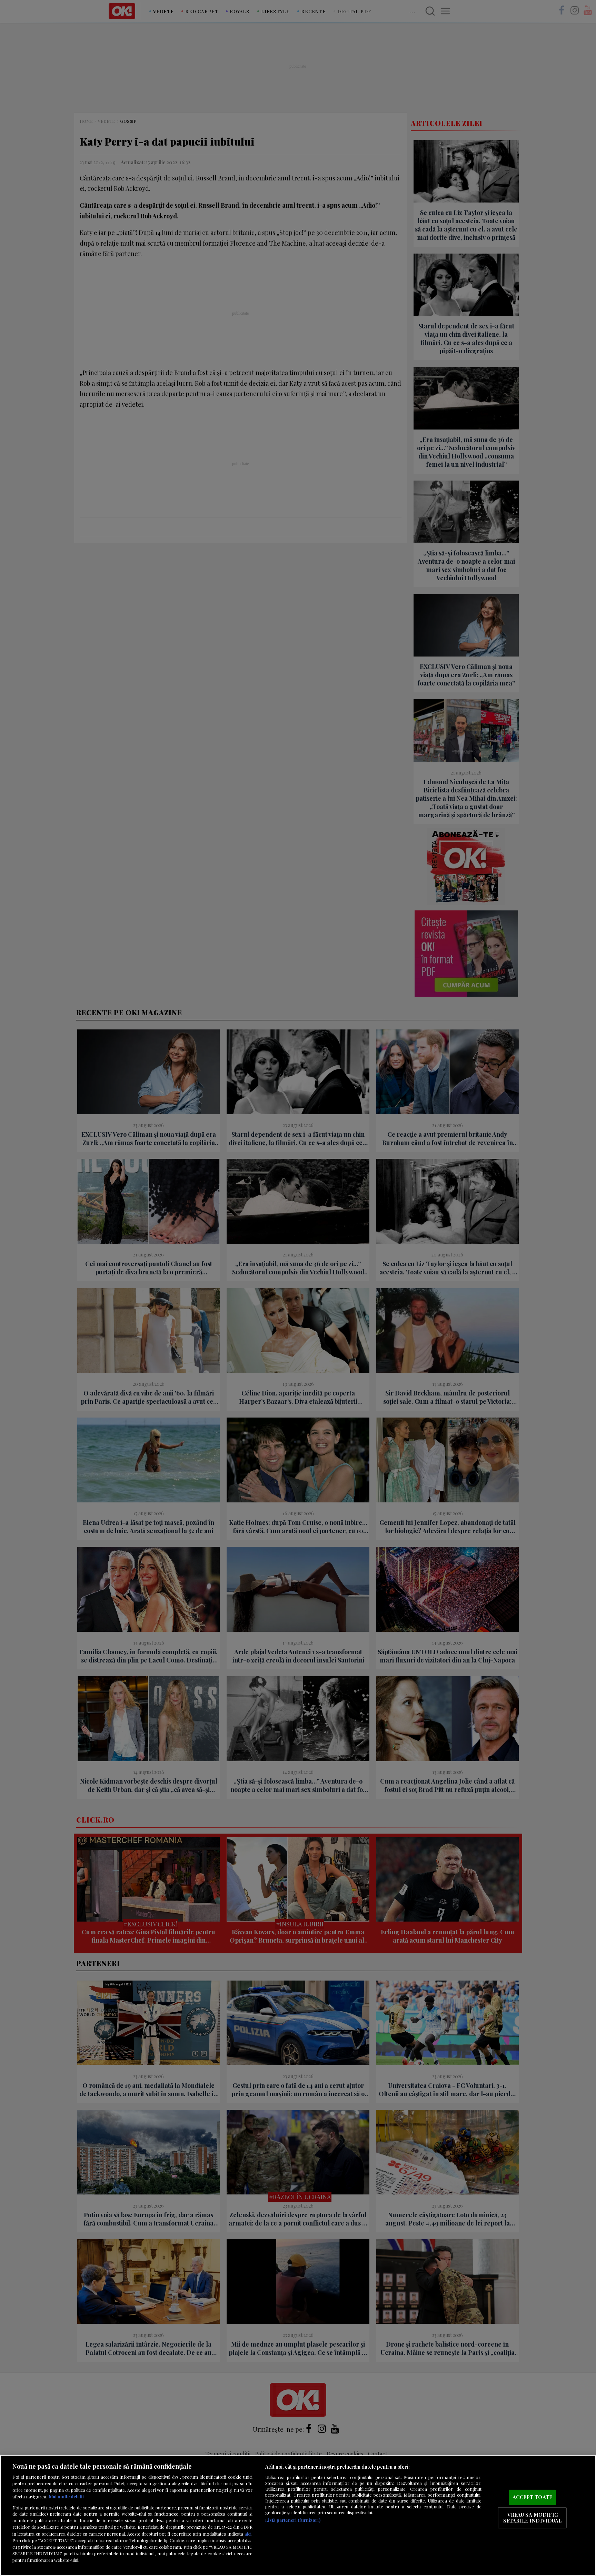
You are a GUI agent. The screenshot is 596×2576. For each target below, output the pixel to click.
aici (248, 2534)
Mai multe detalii (66, 2496)
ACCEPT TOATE (532, 2497)
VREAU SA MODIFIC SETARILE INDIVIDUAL (533, 2518)
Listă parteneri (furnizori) (293, 2520)
